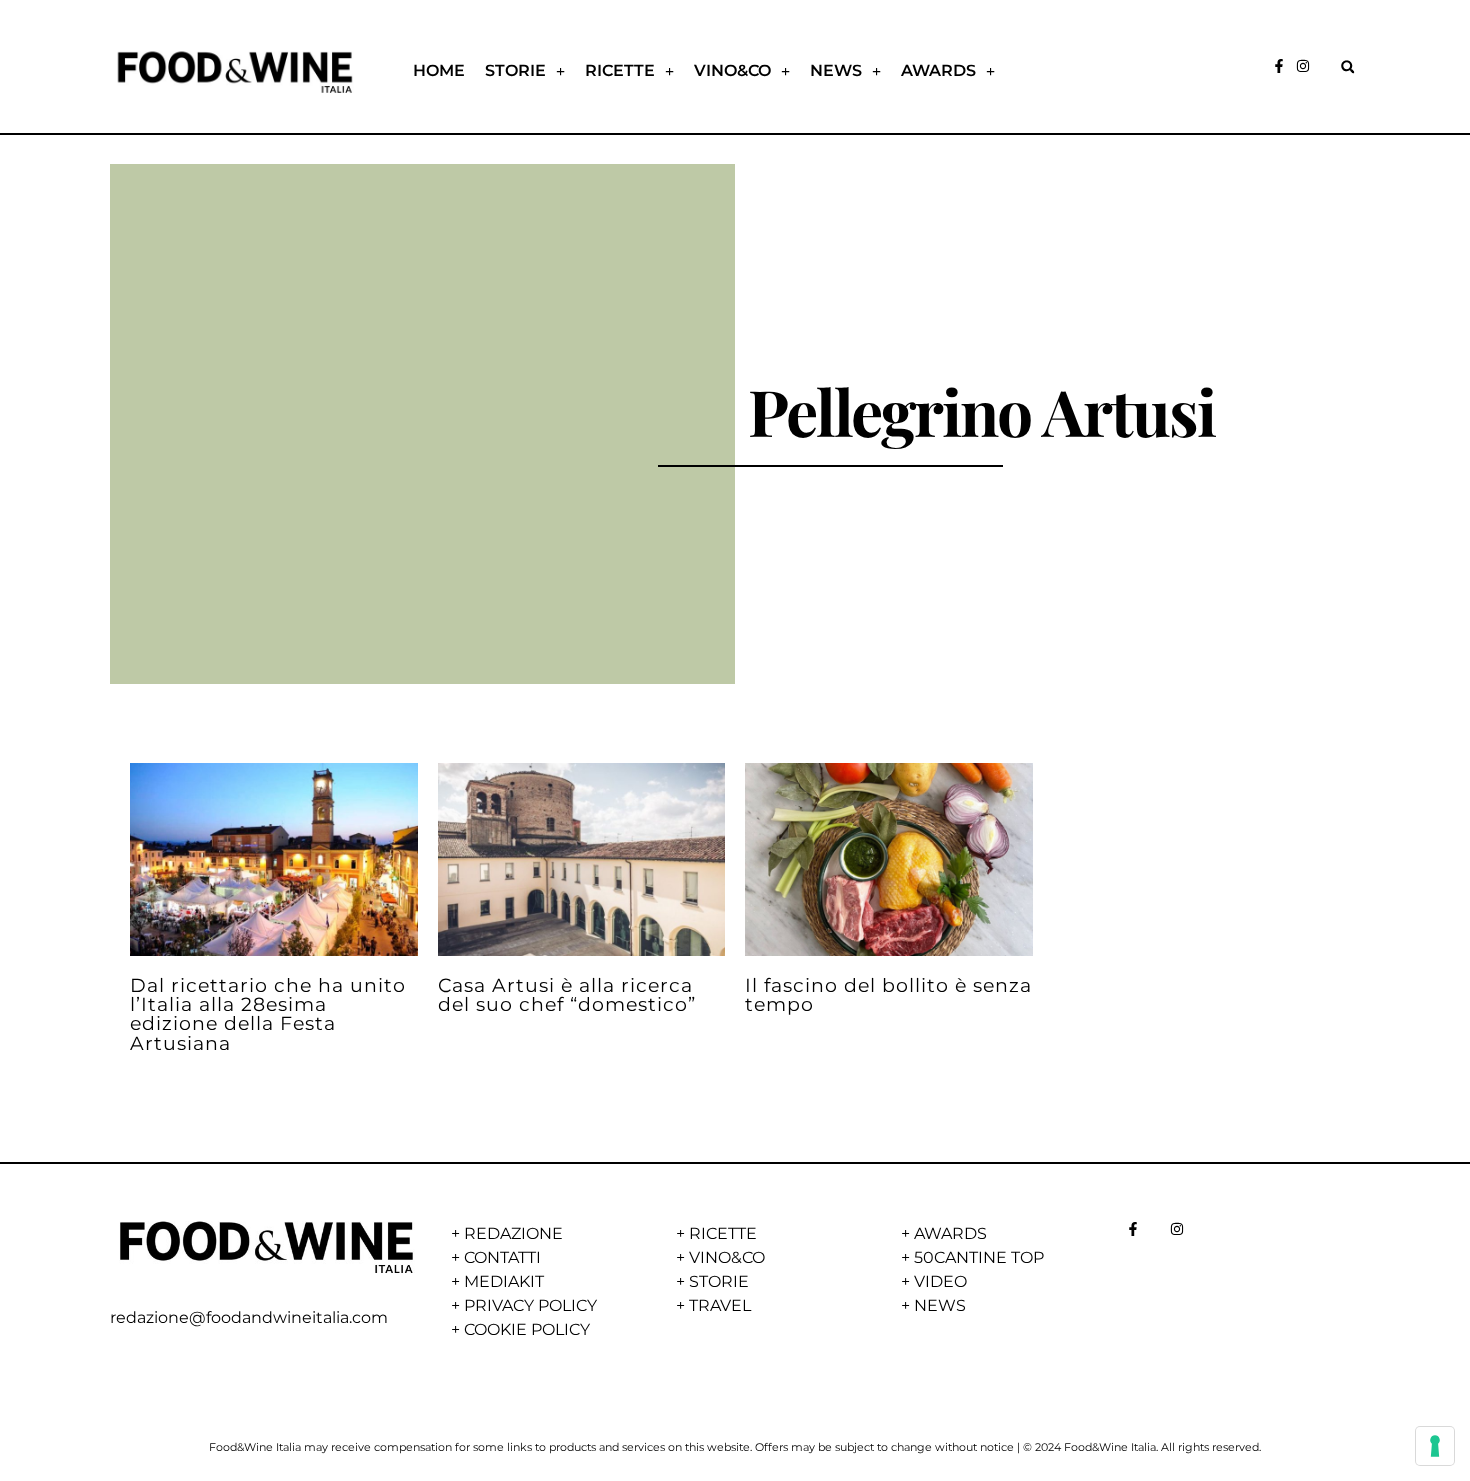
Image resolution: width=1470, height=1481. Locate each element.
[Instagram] (1303, 66)
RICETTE (620, 70)
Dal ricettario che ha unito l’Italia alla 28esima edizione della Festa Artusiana (268, 1014)
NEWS (836, 70)
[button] (1347, 66)
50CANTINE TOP (979, 1257)
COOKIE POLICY (527, 1329)
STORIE (515, 70)
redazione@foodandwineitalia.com (249, 1317)
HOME (439, 70)
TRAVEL (720, 1305)
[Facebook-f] (1279, 66)
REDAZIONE (513, 1233)
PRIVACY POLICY (530, 1305)
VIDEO (940, 1281)
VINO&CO (732, 70)
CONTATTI (502, 1257)
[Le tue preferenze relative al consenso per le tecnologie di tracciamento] (1435, 1446)
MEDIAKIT (504, 1281)
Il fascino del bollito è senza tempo (888, 994)
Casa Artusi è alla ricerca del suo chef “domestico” (567, 994)
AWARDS (938, 70)
